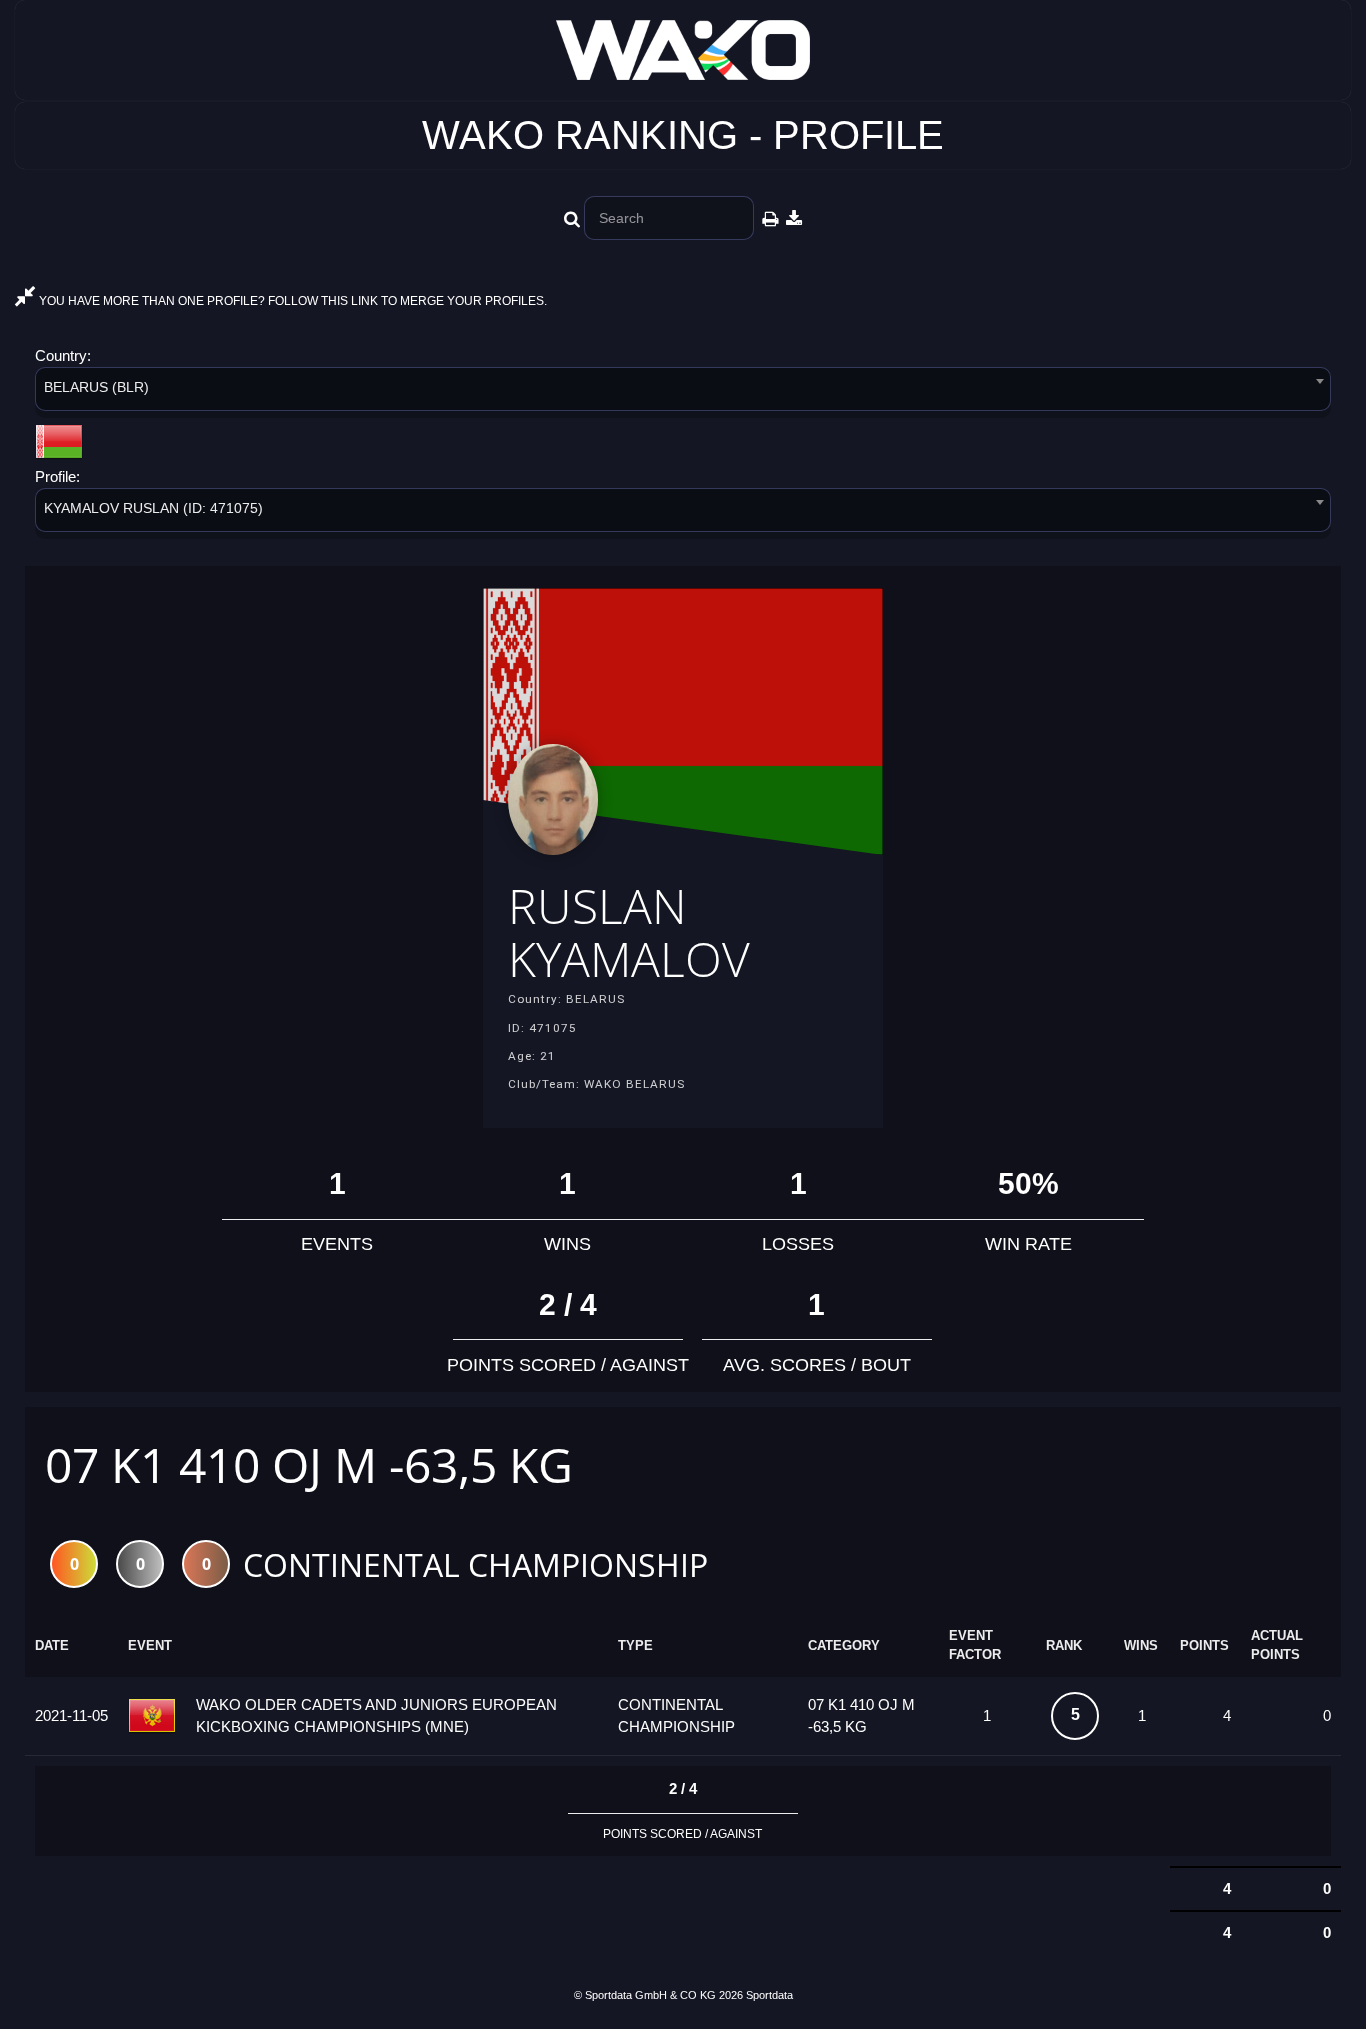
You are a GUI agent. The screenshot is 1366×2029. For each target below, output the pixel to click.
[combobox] (683, 392)
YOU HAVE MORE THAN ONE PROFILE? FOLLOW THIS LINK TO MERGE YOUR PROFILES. (291, 301)
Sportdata (769, 1995)
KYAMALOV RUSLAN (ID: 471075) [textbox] (153, 508)
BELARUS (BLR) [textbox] (96, 387)
